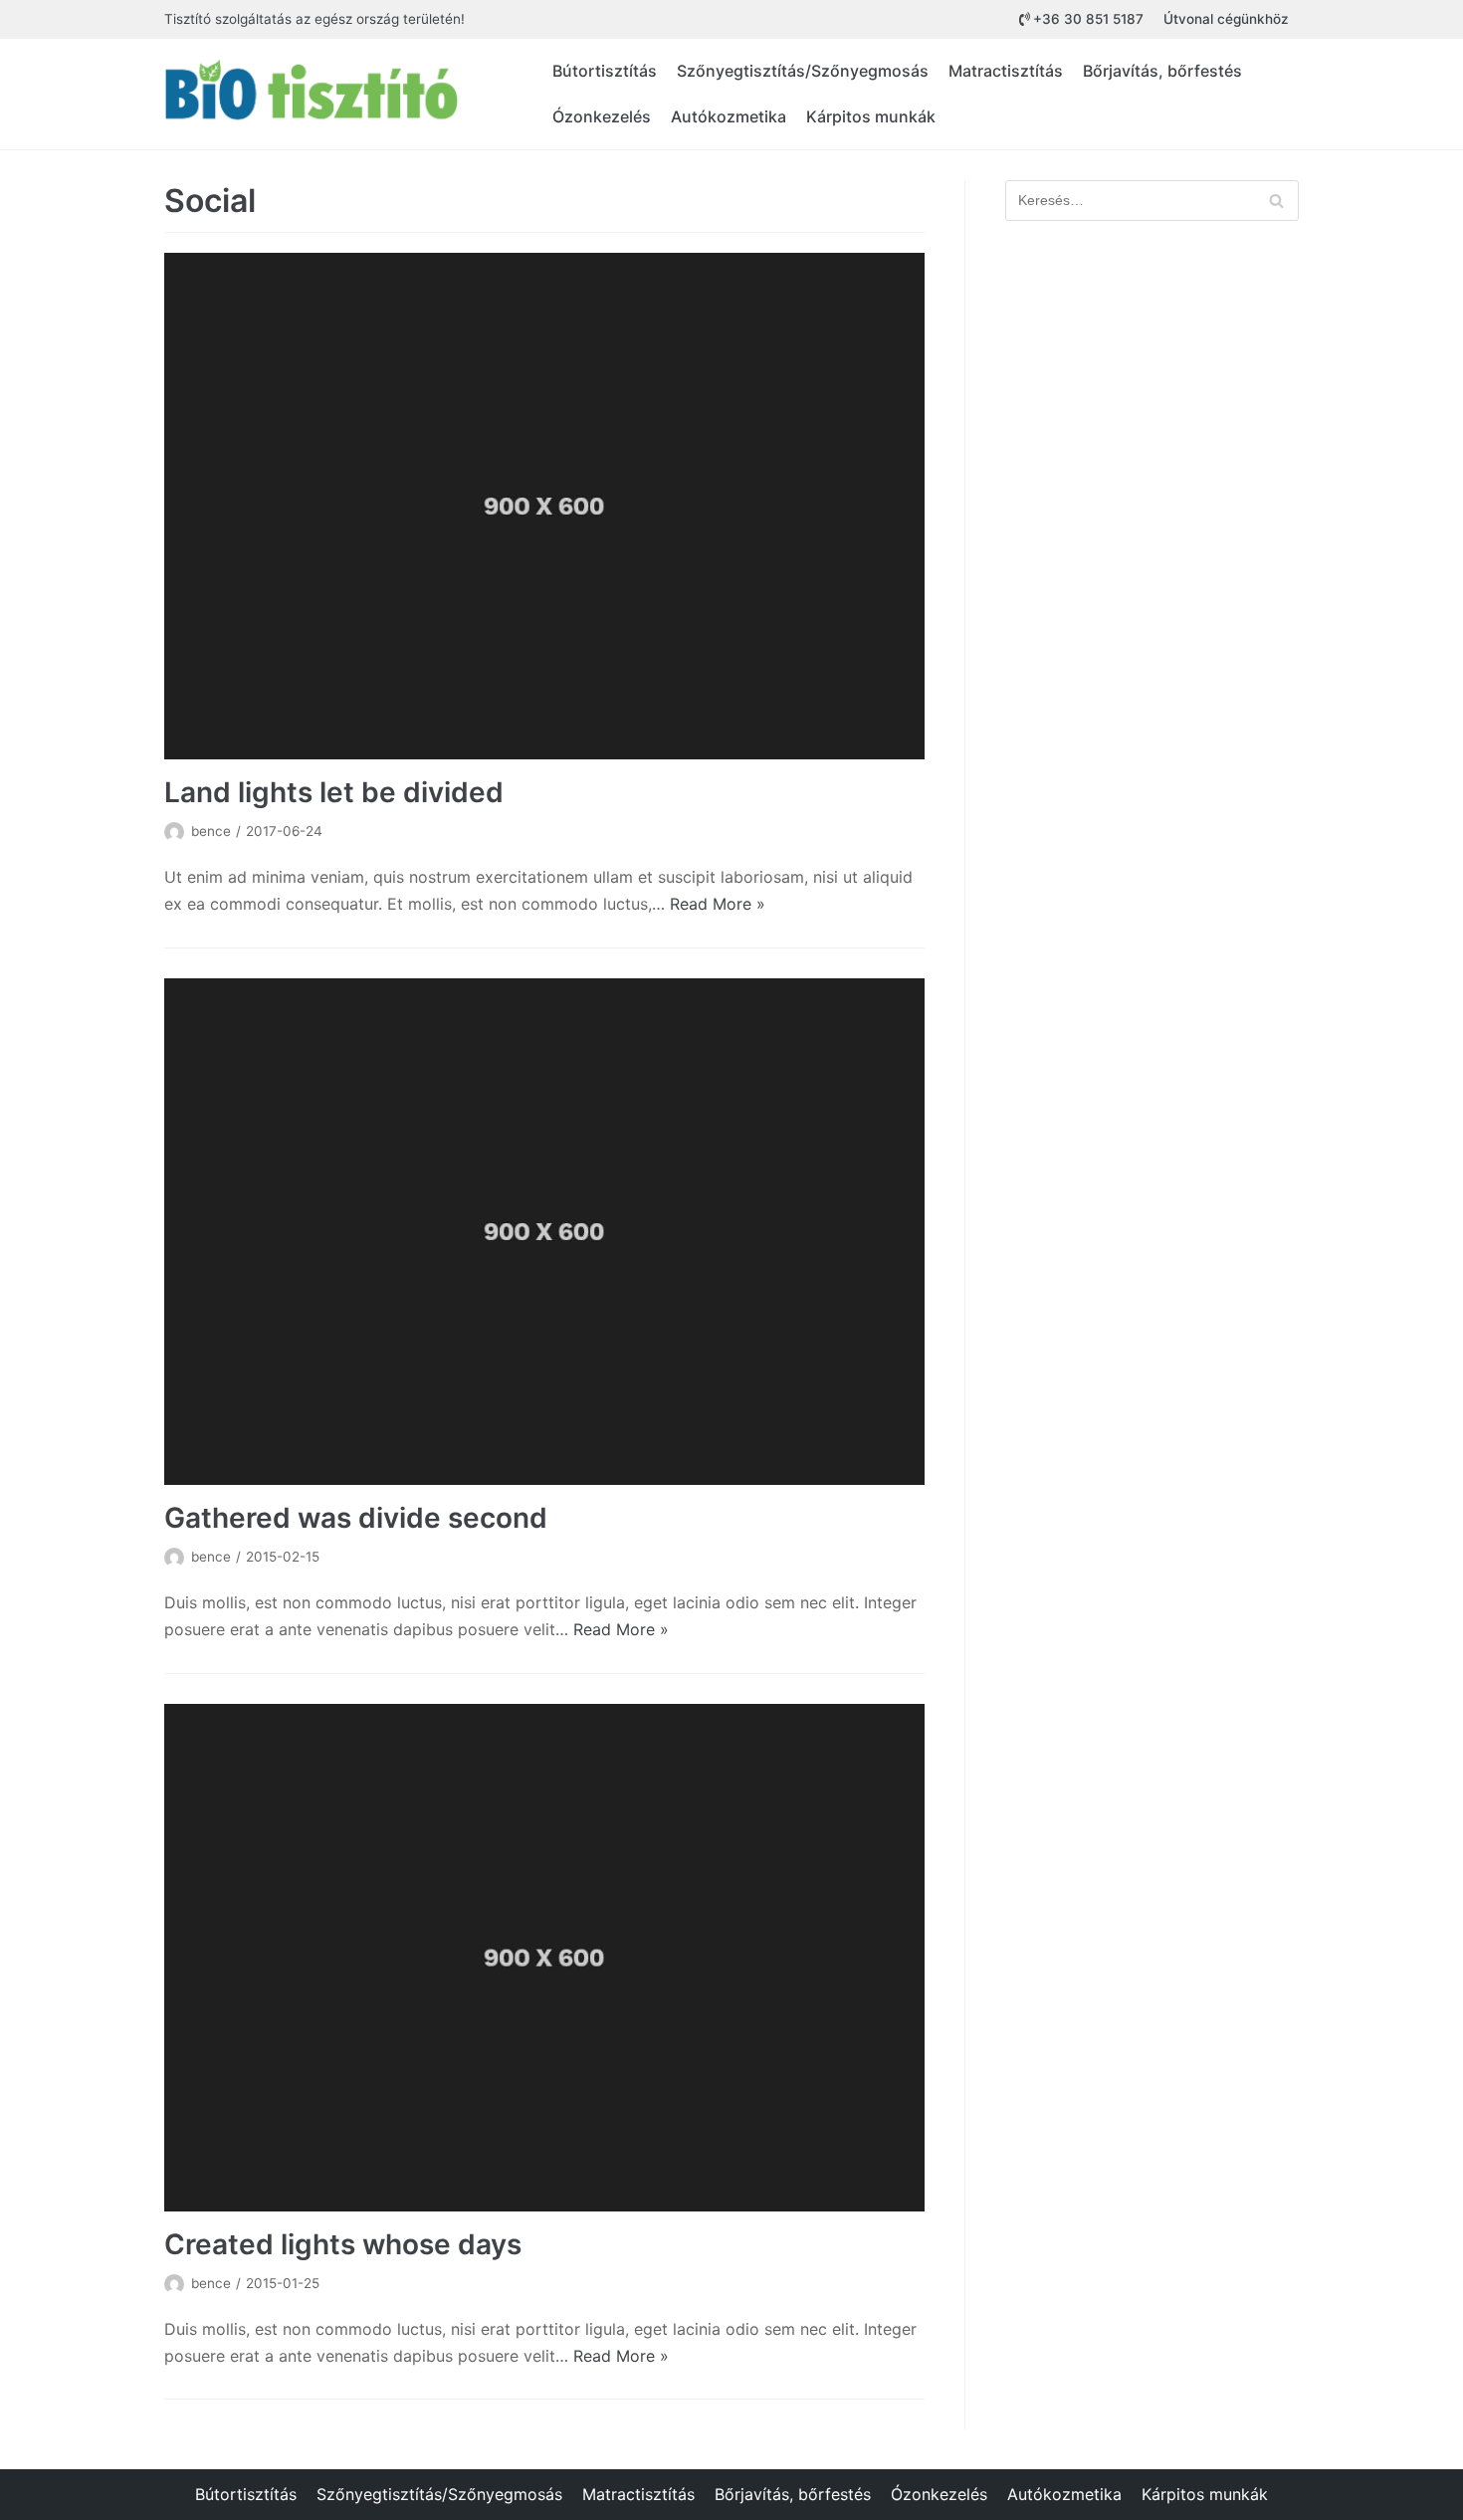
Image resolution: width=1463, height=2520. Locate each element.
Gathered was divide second (356, 1518)
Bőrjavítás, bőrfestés (1162, 71)
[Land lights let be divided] (544, 506)
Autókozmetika (729, 116)
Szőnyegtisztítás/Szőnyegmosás (803, 71)
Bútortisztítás (605, 71)
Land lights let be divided (334, 792)
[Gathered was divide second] (544, 1232)
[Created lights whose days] (544, 1957)
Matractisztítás (1006, 71)
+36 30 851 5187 (1088, 19)
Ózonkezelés (602, 116)
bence (211, 831)
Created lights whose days (343, 2244)
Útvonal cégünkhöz (1226, 19)
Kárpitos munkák (871, 116)
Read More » (718, 904)
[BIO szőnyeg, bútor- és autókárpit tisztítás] (313, 94)
